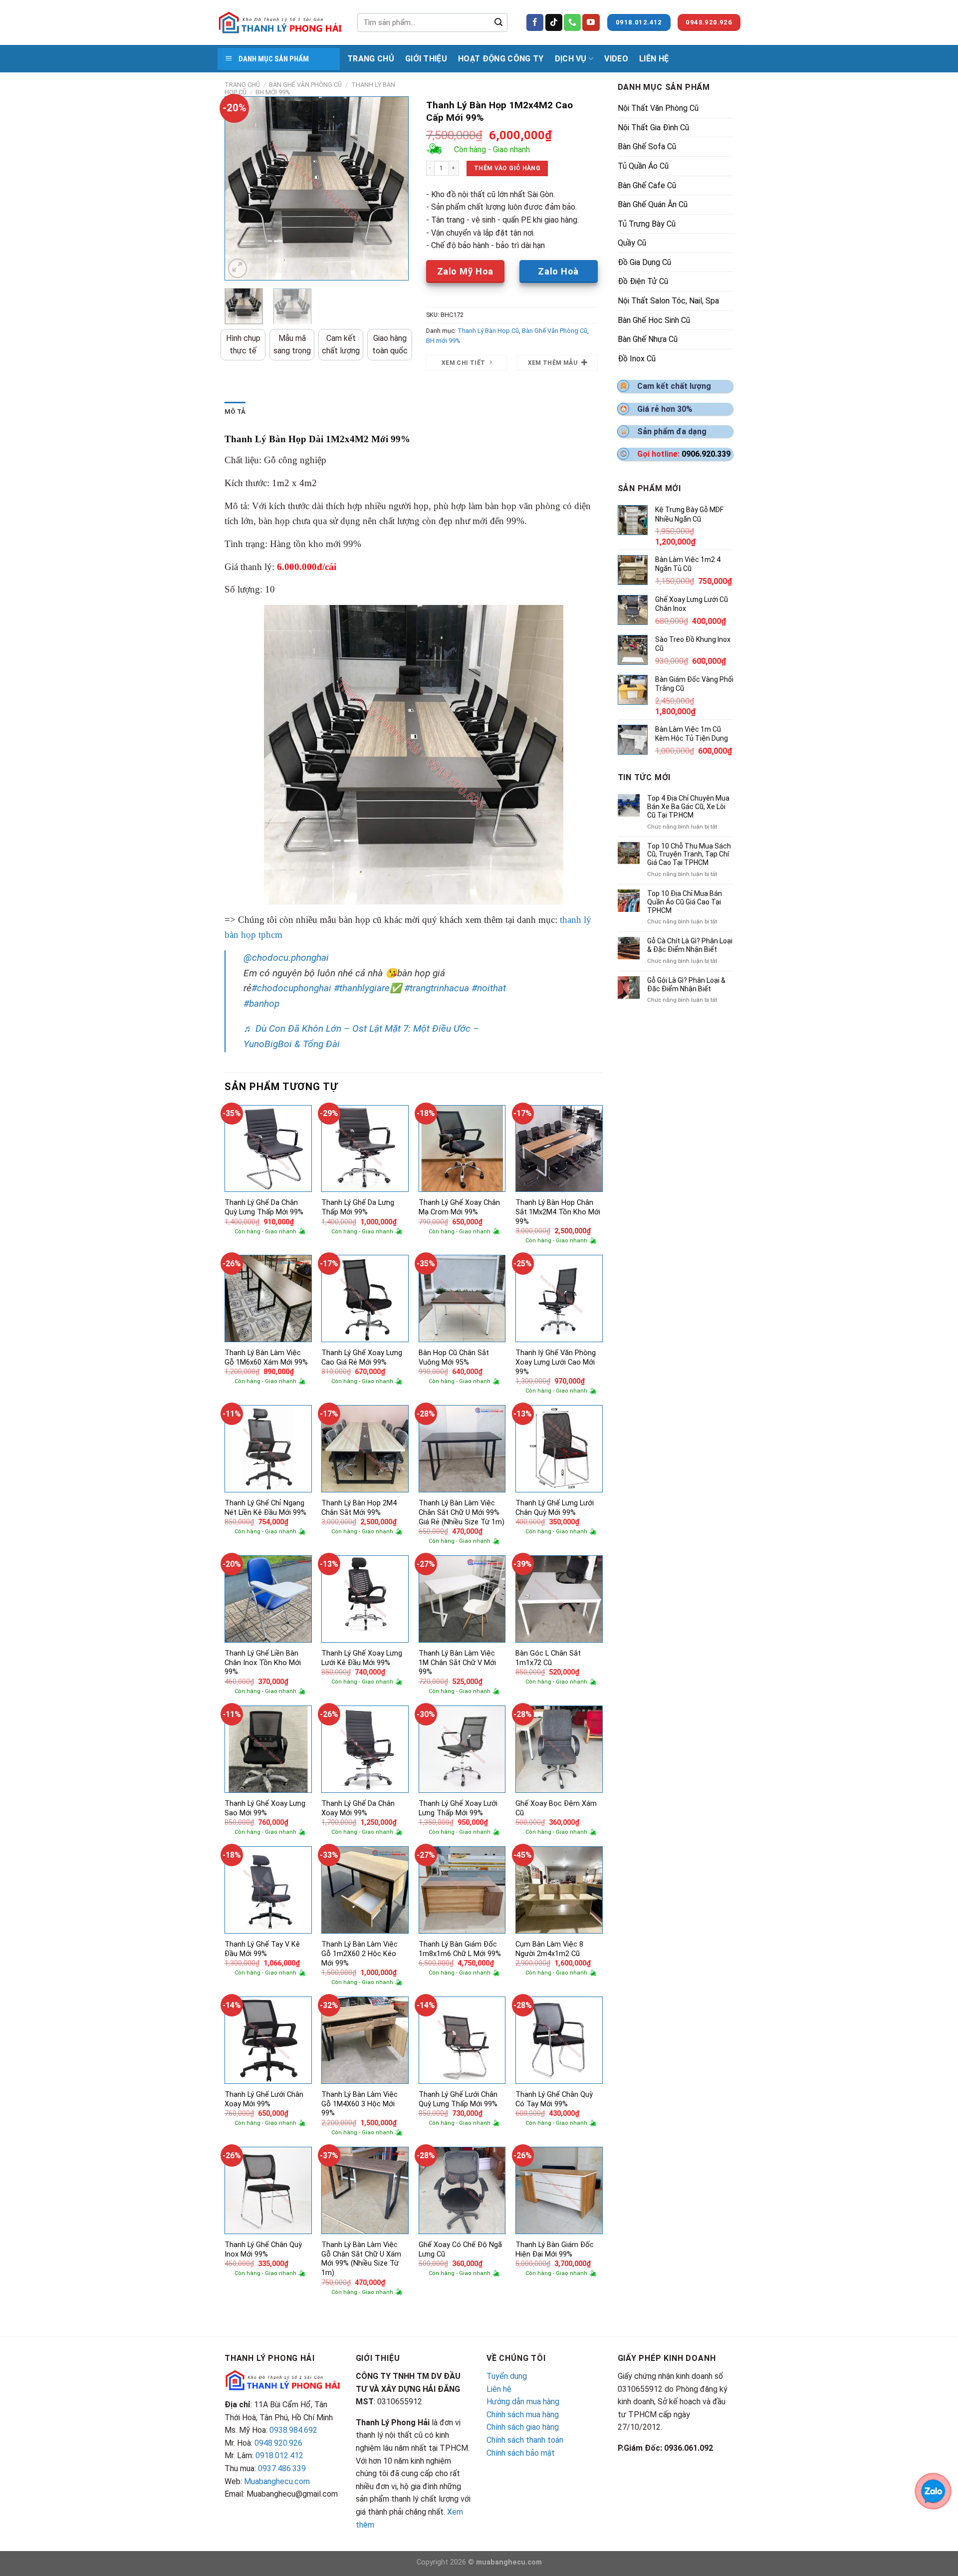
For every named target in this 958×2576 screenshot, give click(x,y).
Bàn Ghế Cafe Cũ (647, 185)
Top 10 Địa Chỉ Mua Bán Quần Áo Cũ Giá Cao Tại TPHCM (685, 902)
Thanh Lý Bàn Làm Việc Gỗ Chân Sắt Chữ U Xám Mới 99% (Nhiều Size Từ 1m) (361, 2259)
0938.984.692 (293, 2430)
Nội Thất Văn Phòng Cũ (658, 108)
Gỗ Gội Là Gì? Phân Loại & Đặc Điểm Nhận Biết (686, 985)
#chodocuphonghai (291, 988)
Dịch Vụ (571, 59)
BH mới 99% (273, 92)
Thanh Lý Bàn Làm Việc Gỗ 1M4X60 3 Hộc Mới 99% (359, 2104)
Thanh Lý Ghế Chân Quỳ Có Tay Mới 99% (554, 2099)
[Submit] (498, 22)
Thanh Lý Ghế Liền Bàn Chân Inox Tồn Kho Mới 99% (263, 1663)
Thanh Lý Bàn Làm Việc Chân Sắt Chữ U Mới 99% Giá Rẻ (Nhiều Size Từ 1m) (462, 1512)
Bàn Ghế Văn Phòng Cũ (305, 85)
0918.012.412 (279, 2455)
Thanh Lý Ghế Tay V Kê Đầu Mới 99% (262, 1949)
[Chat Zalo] (933, 2490)
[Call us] (572, 22)
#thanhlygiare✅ (368, 988)
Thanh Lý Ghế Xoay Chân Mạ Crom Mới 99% (459, 1207)
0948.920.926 (278, 2443)
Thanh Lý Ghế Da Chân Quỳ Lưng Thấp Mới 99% (264, 1207)
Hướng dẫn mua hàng (523, 2402)
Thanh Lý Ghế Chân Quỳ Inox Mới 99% (263, 2250)
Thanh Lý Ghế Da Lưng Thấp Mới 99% (358, 1207)
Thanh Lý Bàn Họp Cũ (488, 331)
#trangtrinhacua (437, 988)
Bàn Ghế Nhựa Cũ (648, 339)
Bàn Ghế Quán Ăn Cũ (653, 204)
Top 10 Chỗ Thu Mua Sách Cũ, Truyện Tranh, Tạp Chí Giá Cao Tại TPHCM (689, 855)
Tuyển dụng (507, 2376)
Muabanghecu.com (277, 2481)
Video (616, 59)
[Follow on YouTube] (591, 22)
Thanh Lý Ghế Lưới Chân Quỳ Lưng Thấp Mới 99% (458, 2099)
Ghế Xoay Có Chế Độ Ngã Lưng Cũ (460, 2250)
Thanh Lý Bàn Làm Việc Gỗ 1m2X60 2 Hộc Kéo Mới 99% (359, 1954)
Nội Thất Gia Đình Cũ (653, 128)
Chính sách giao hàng (523, 2427)
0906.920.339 (706, 454)
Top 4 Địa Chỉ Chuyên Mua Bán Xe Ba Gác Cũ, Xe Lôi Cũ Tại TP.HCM (688, 807)
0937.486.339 (282, 2468)
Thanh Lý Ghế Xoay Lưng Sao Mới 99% (265, 1808)
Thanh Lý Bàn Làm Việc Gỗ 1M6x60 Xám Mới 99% (266, 1358)
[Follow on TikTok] (554, 22)
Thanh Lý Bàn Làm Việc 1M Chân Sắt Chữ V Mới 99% (457, 1663)
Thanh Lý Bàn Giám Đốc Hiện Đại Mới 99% (555, 2250)
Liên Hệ (654, 59)
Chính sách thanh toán (525, 2440)
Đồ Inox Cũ (637, 359)
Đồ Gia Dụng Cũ (644, 262)
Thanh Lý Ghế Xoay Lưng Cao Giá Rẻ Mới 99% (362, 1358)
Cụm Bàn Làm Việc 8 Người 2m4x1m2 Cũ (549, 1949)
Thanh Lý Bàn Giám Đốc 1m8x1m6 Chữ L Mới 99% (460, 1949)
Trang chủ (242, 85)
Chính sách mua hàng (523, 2415)
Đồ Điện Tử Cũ (643, 281)
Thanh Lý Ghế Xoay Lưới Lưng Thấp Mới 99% (458, 1808)
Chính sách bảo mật (521, 2453)
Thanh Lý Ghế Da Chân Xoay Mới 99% (358, 1808)
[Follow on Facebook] (535, 22)
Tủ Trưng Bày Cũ (647, 224)
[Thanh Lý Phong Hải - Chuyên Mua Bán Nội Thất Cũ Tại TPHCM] (280, 22)
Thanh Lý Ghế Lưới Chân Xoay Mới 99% (264, 2099)
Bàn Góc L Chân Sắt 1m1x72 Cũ (548, 1658)
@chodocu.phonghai (286, 958)
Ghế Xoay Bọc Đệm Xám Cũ (556, 1808)
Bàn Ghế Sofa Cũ (647, 146)
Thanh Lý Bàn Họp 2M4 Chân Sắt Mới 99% (359, 1508)
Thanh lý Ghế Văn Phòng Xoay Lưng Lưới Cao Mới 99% (556, 1362)
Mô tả (235, 412)
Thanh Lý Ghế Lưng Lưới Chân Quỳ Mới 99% (555, 1508)
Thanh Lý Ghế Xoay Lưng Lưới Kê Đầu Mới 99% (362, 1658)
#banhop (261, 1003)
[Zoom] (238, 268)
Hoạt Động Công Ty (501, 59)
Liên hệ (499, 2389)
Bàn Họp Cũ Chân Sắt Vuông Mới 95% (454, 1358)
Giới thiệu (426, 59)
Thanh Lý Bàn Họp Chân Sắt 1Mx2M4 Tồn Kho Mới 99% (558, 1212)
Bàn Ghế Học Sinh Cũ (654, 320)
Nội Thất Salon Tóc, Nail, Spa (668, 301)
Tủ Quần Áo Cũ (643, 166)
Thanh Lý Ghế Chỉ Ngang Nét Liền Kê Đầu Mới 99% (265, 1508)
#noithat (489, 988)
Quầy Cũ (632, 243)
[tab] (235, 412)
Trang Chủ (371, 59)
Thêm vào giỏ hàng (507, 168)
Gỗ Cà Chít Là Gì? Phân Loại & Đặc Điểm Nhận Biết (690, 945)
